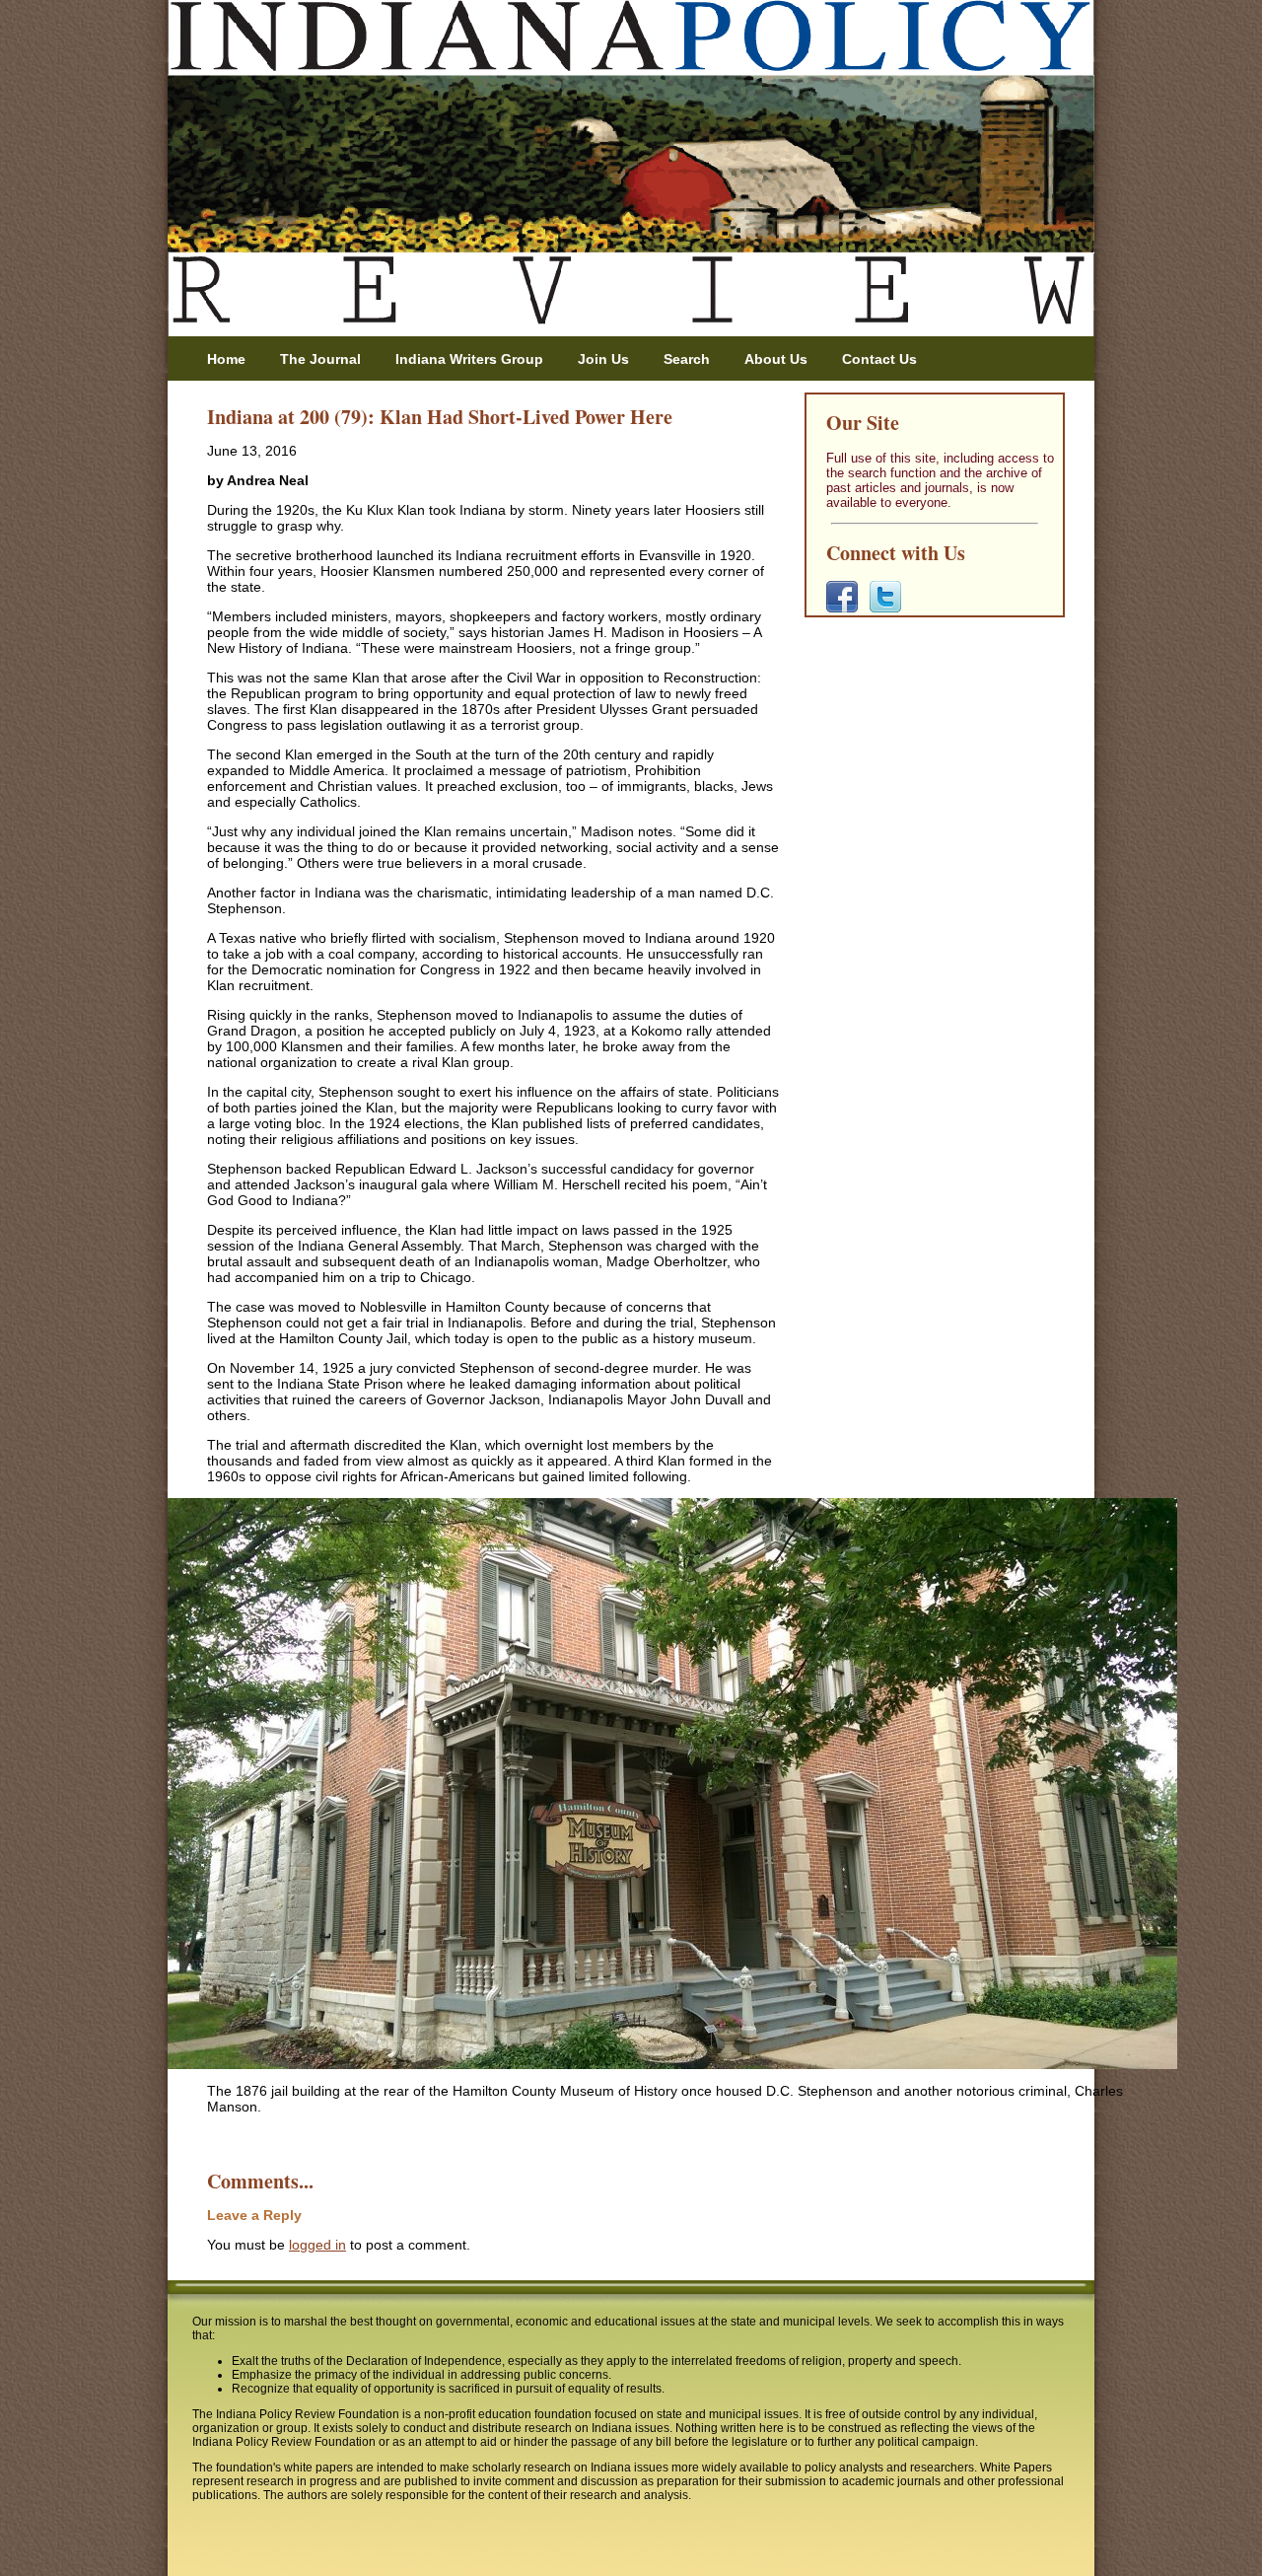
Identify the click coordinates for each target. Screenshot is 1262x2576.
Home (226, 359)
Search (687, 359)
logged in (317, 2245)
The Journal (320, 359)
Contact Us (879, 359)
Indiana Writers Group (469, 359)
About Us (776, 359)
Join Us (603, 359)
